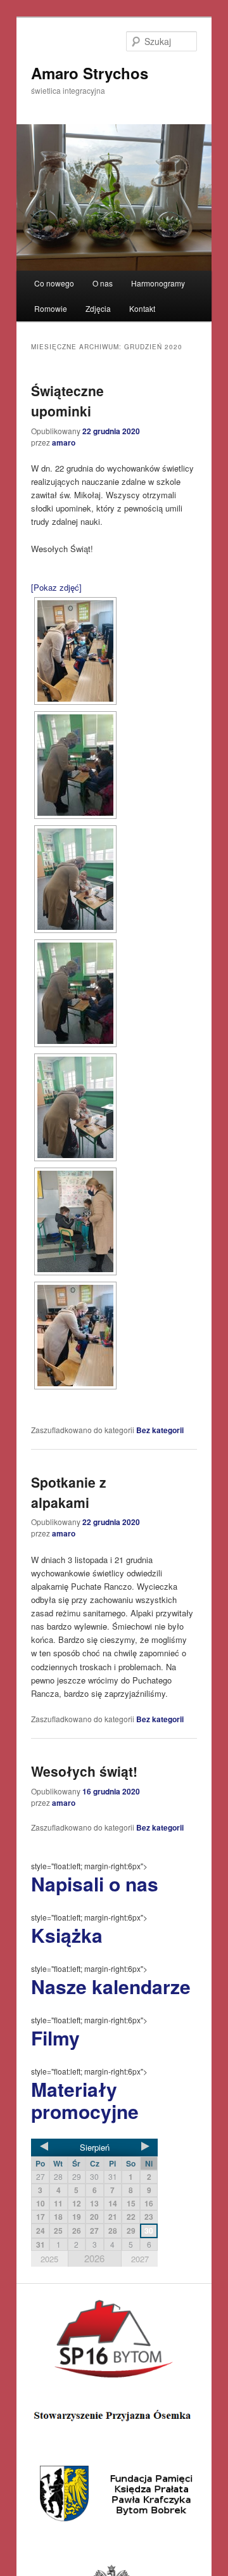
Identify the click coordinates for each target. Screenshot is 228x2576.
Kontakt (142, 308)
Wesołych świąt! (84, 1771)
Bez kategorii (160, 1430)
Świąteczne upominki (67, 401)
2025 (49, 2259)
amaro (64, 442)
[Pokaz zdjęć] (56, 587)
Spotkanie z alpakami (69, 1492)
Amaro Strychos (90, 73)
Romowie (51, 308)
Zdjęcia (98, 308)
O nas (103, 283)
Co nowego (54, 283)
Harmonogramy (158, 283)
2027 (140, 2259)
